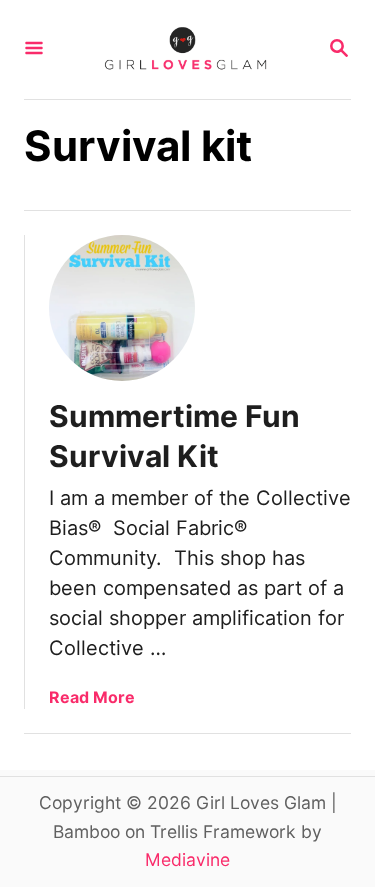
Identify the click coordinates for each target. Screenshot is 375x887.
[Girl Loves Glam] (185, 49)
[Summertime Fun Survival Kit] (122, 308)
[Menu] (34, 49)
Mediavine (187, 859)
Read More (92, 697)
